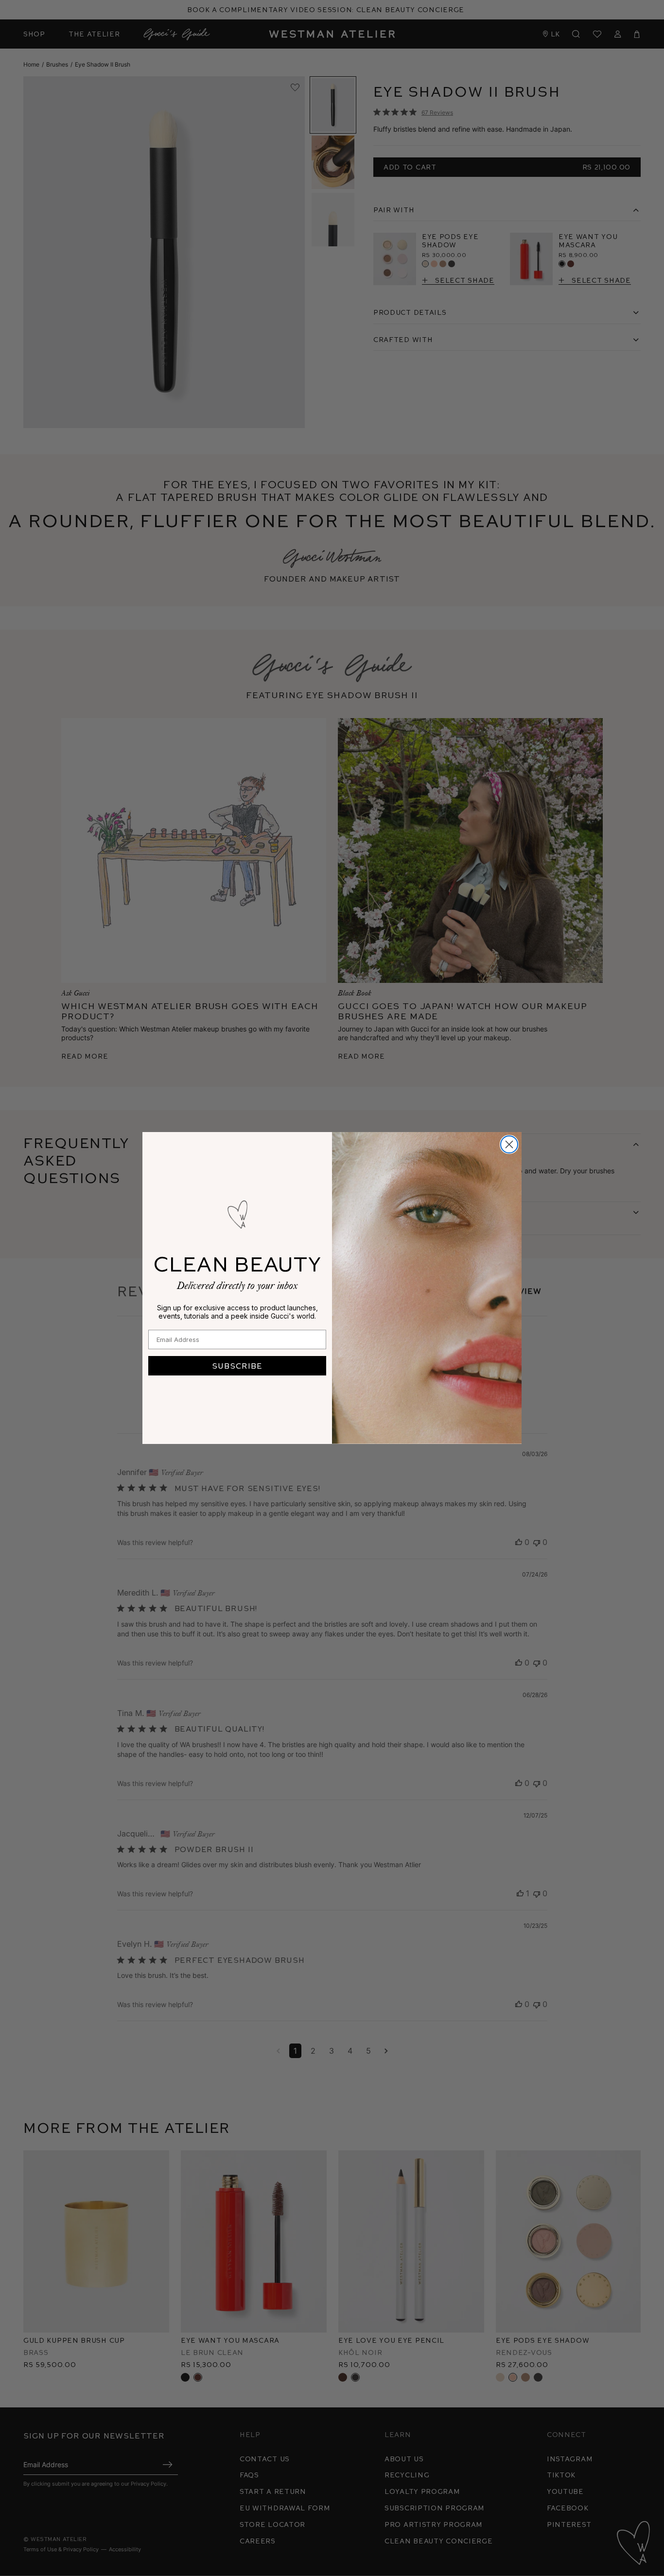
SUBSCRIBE (237, 1365)
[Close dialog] (509, 1144)
